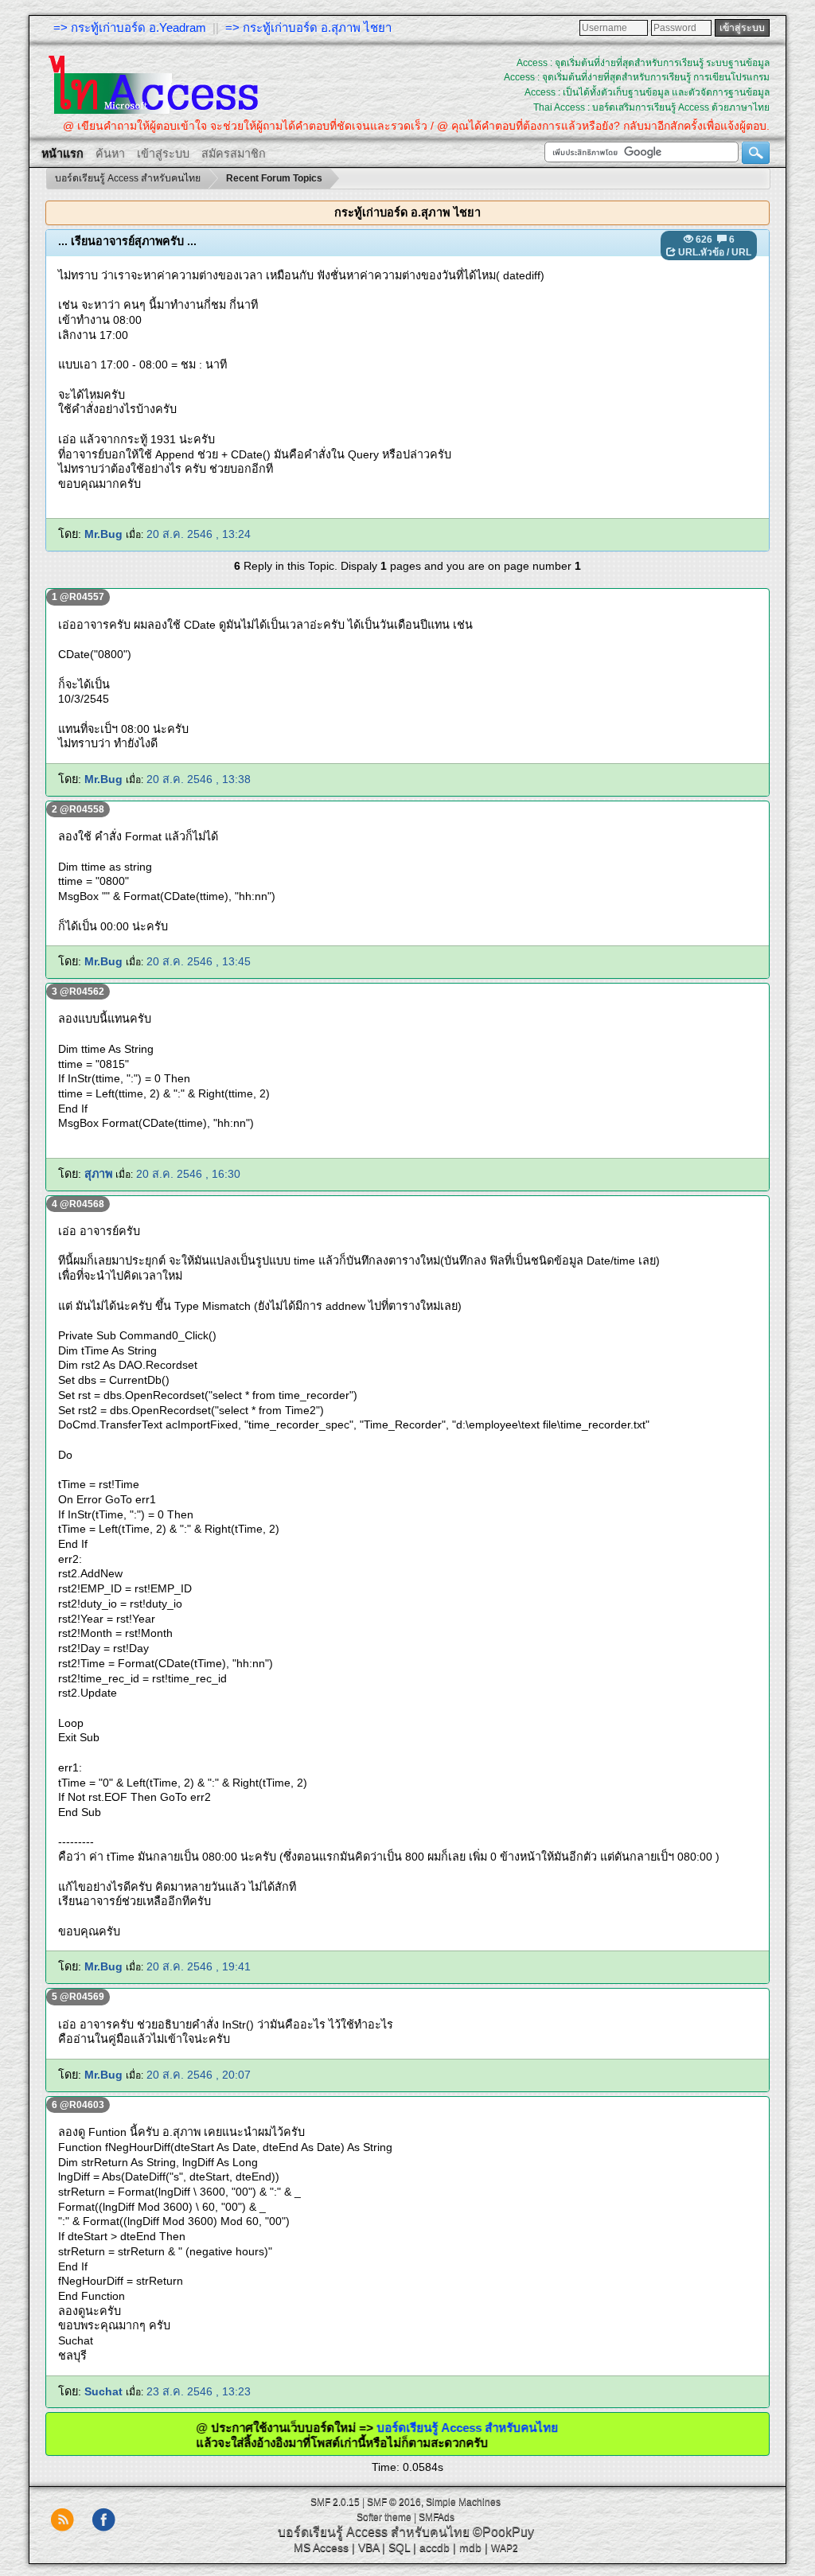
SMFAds (437, 2517)
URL (741, 252)
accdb (435, 2547)
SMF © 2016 (394, 2502)
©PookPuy (503, 2532)
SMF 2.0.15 (335, 2502)
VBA (369, 2547)
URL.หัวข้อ (701, 252)
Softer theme (384, 2517)
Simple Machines (463, 2502)
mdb (470, 2547)
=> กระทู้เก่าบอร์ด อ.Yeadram (130, 27)
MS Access (321, 2547)
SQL (399, 2547)
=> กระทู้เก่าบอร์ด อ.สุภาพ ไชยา (308, 27)
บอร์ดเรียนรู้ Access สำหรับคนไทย (415, 2428)
